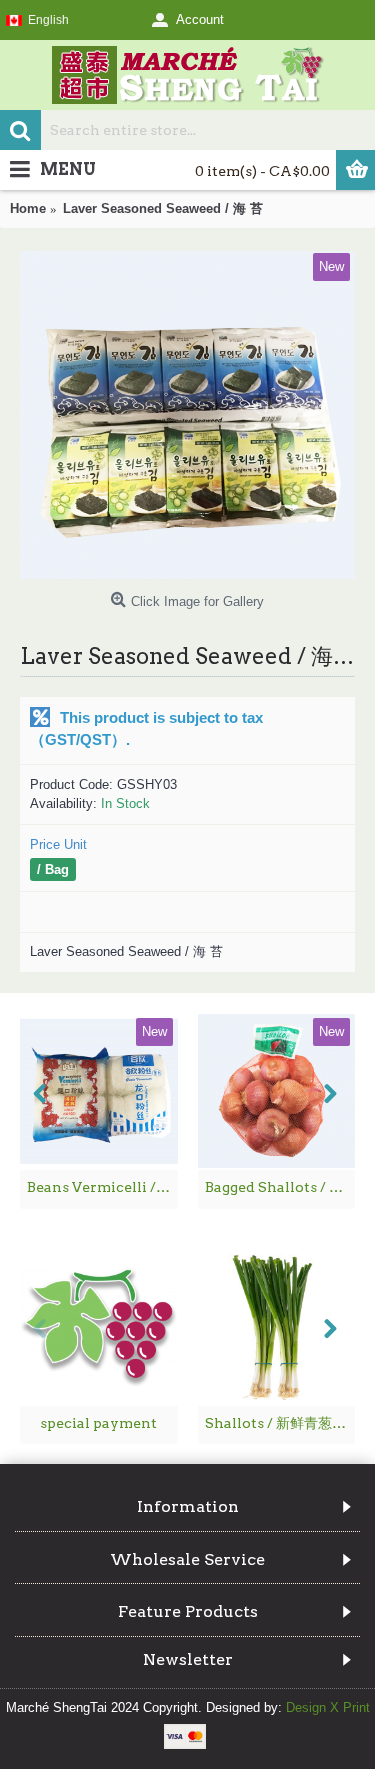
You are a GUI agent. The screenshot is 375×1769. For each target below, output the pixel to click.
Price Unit (58, 844)
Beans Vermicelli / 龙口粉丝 (102, 1187)
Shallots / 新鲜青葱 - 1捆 (280, 1423)
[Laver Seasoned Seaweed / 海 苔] (187, 415)
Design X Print (328, 1707)
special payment (98, 1423)
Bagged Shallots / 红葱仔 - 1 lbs (280, 1187)
